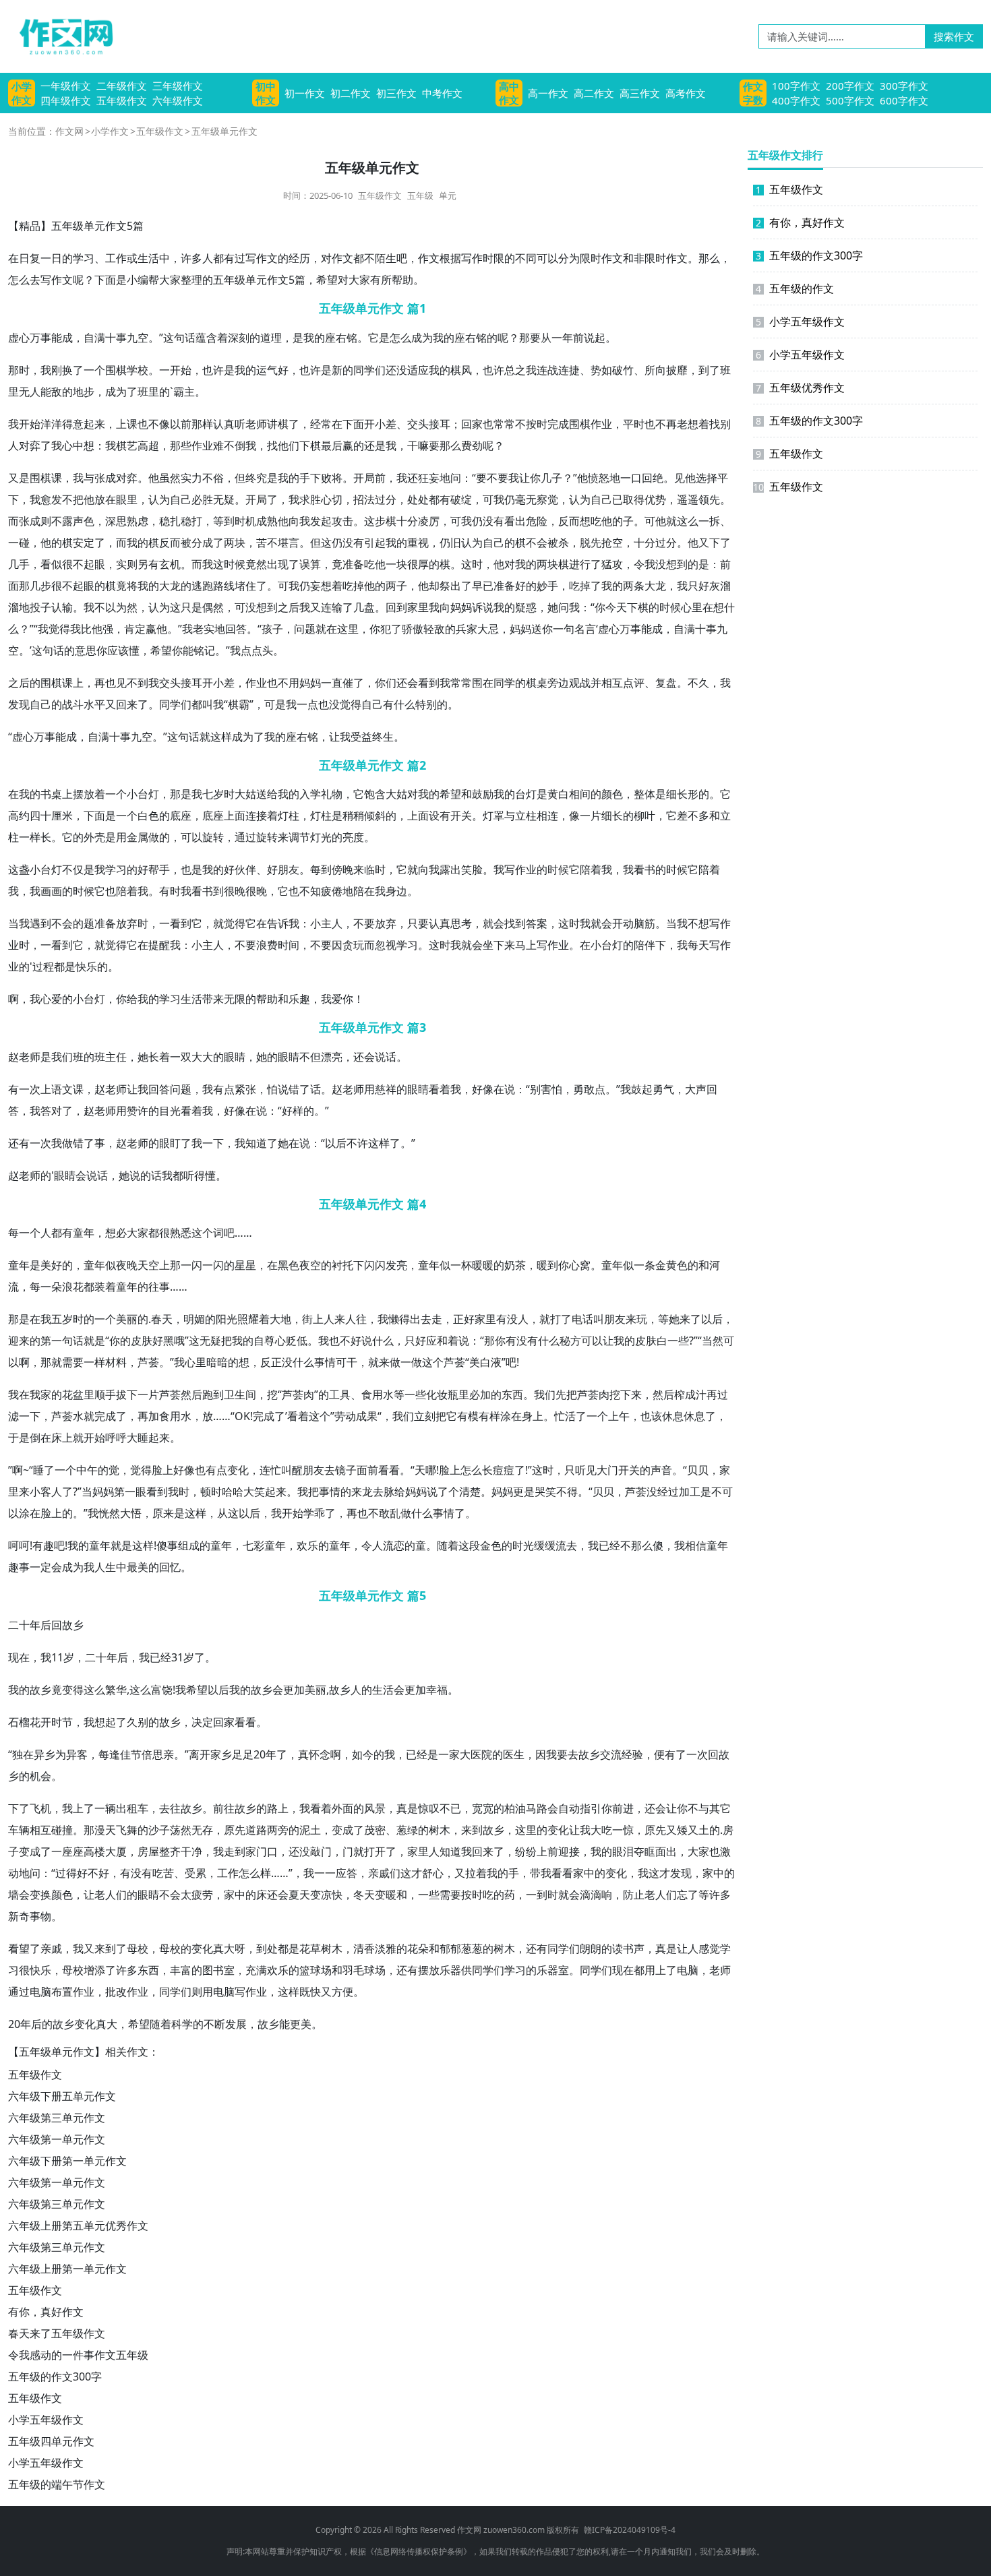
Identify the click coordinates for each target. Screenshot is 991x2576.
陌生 (386, 258)
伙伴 (245, 869)
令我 (644, 564)
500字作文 (850, 100)
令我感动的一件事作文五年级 (78, 2355)
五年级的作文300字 (55, 2376)
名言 (585, 629)
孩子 (272, 629)
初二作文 (351, 93)
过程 (43, 967)
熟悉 (181, 1233)
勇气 (663, 1089)
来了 (138, 704)
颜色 (612, 794)
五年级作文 (122, 100)
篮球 (310, 1970)
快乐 (86, 967)
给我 (278, 794)
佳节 (131, 1754)
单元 (448, 195)
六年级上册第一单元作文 (67, 2269)
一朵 (51, 1287)
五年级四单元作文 (51, 2441)
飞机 (40, 1808)
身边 (396, 891)
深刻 (239, 338)
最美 (138, 1567)
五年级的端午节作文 (57, 2484)
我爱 (332, 999)
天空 (148, 1265)
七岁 (213, 794)
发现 (19, 704)
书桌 (51, 794)
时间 (289, 945)
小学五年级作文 (46, 2420)
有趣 (43, 1545)
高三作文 (640, 93)
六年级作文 (178, 100)
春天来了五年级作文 (57, 2333)
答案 (537, 923)
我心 (40, 999)
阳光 (227, 1319)
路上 (278, 1808)
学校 (138, 370)
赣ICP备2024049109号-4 (630, 2530)
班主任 (111, 1057)
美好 (51, 1265)
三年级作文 (178, 86)
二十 (19, 1625)
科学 (182, 2024)
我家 (40, 1394)
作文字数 (753, 93)
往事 (159, 1287)
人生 (105, 1567)
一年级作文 (66, 86)
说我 (493, 607)
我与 (84, 478)
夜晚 (127, 1265)
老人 (105, 1895)
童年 (84, 1233)
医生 (514, 1754)
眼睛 (235, 1057)
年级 (235, 280)
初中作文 (266, 93)
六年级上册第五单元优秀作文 (78, 2226)
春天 (162, 1319)
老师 (256, 424)
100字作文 (796, 86)
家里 (418, 607)
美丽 (127, 1319)
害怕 (551, 1089)
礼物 (332, 794)
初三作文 (396, 93)
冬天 (364, 1895)
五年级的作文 (795, 288)
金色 (491, 1545)
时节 (62, 1722)
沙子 (159, 1830)
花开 (40, 1722)
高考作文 (686, 93)
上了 (84, 1808)
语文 (62, 1089)
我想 (94, 1722)
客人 (51, 1492)
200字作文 (850, 86)
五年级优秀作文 (800, 388)
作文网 (69, 131)
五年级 (420, 195)
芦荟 (148, 1362)
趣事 (19, 1567)
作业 (601, 424)
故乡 (73, 1625)
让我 (340, 737)
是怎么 (395, 338)
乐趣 (299, 999)
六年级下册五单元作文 (62, 2096)
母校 (138, 1949)
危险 (537, 521)
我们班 (67, 1057)
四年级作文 (66, 100)
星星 (245, 1265)
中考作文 (442, 93)
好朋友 (283, 869)
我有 (213, 1089)
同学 (364, 370)
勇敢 (584, 1089)
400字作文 (796, 100)
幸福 (437, 1690)
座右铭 (341, 338)
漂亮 (332, 1057)
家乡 (221, 1754)
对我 (515, 564)
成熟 (267, 521)
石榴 (19, 1722)
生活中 (154, 258)
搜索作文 (954, 36)
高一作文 (548, 93)
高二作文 (594, 93)
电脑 (688, 1970)
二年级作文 (122, 86)
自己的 (499, 543)
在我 (19, 794)
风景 (375, 1808)
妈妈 (461, 607)
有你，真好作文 (46, 2312)
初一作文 (305, 93)
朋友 (615, 1319)
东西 (512, 1394)
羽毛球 (359, 1970)
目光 (170, 1111)
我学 (105, 869)
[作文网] (61, 36)
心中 (73, 446)
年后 (40, 1625)
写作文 (262, 258)
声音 (661, 1470)
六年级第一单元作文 (57, 2139)
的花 (62, 1394)
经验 (632, 1754)
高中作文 (509, 93)
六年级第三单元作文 (57, 2118)
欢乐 (307, 1545)
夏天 (299, 1895)
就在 (326, 629)
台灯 (148, 794)
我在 (19, 1394)
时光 (523, 1545)
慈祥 (386, 1089)
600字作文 (904, 100)
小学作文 (22, 93)
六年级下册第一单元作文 (67, 2161)
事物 (40, 1916)
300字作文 (904, 86)
